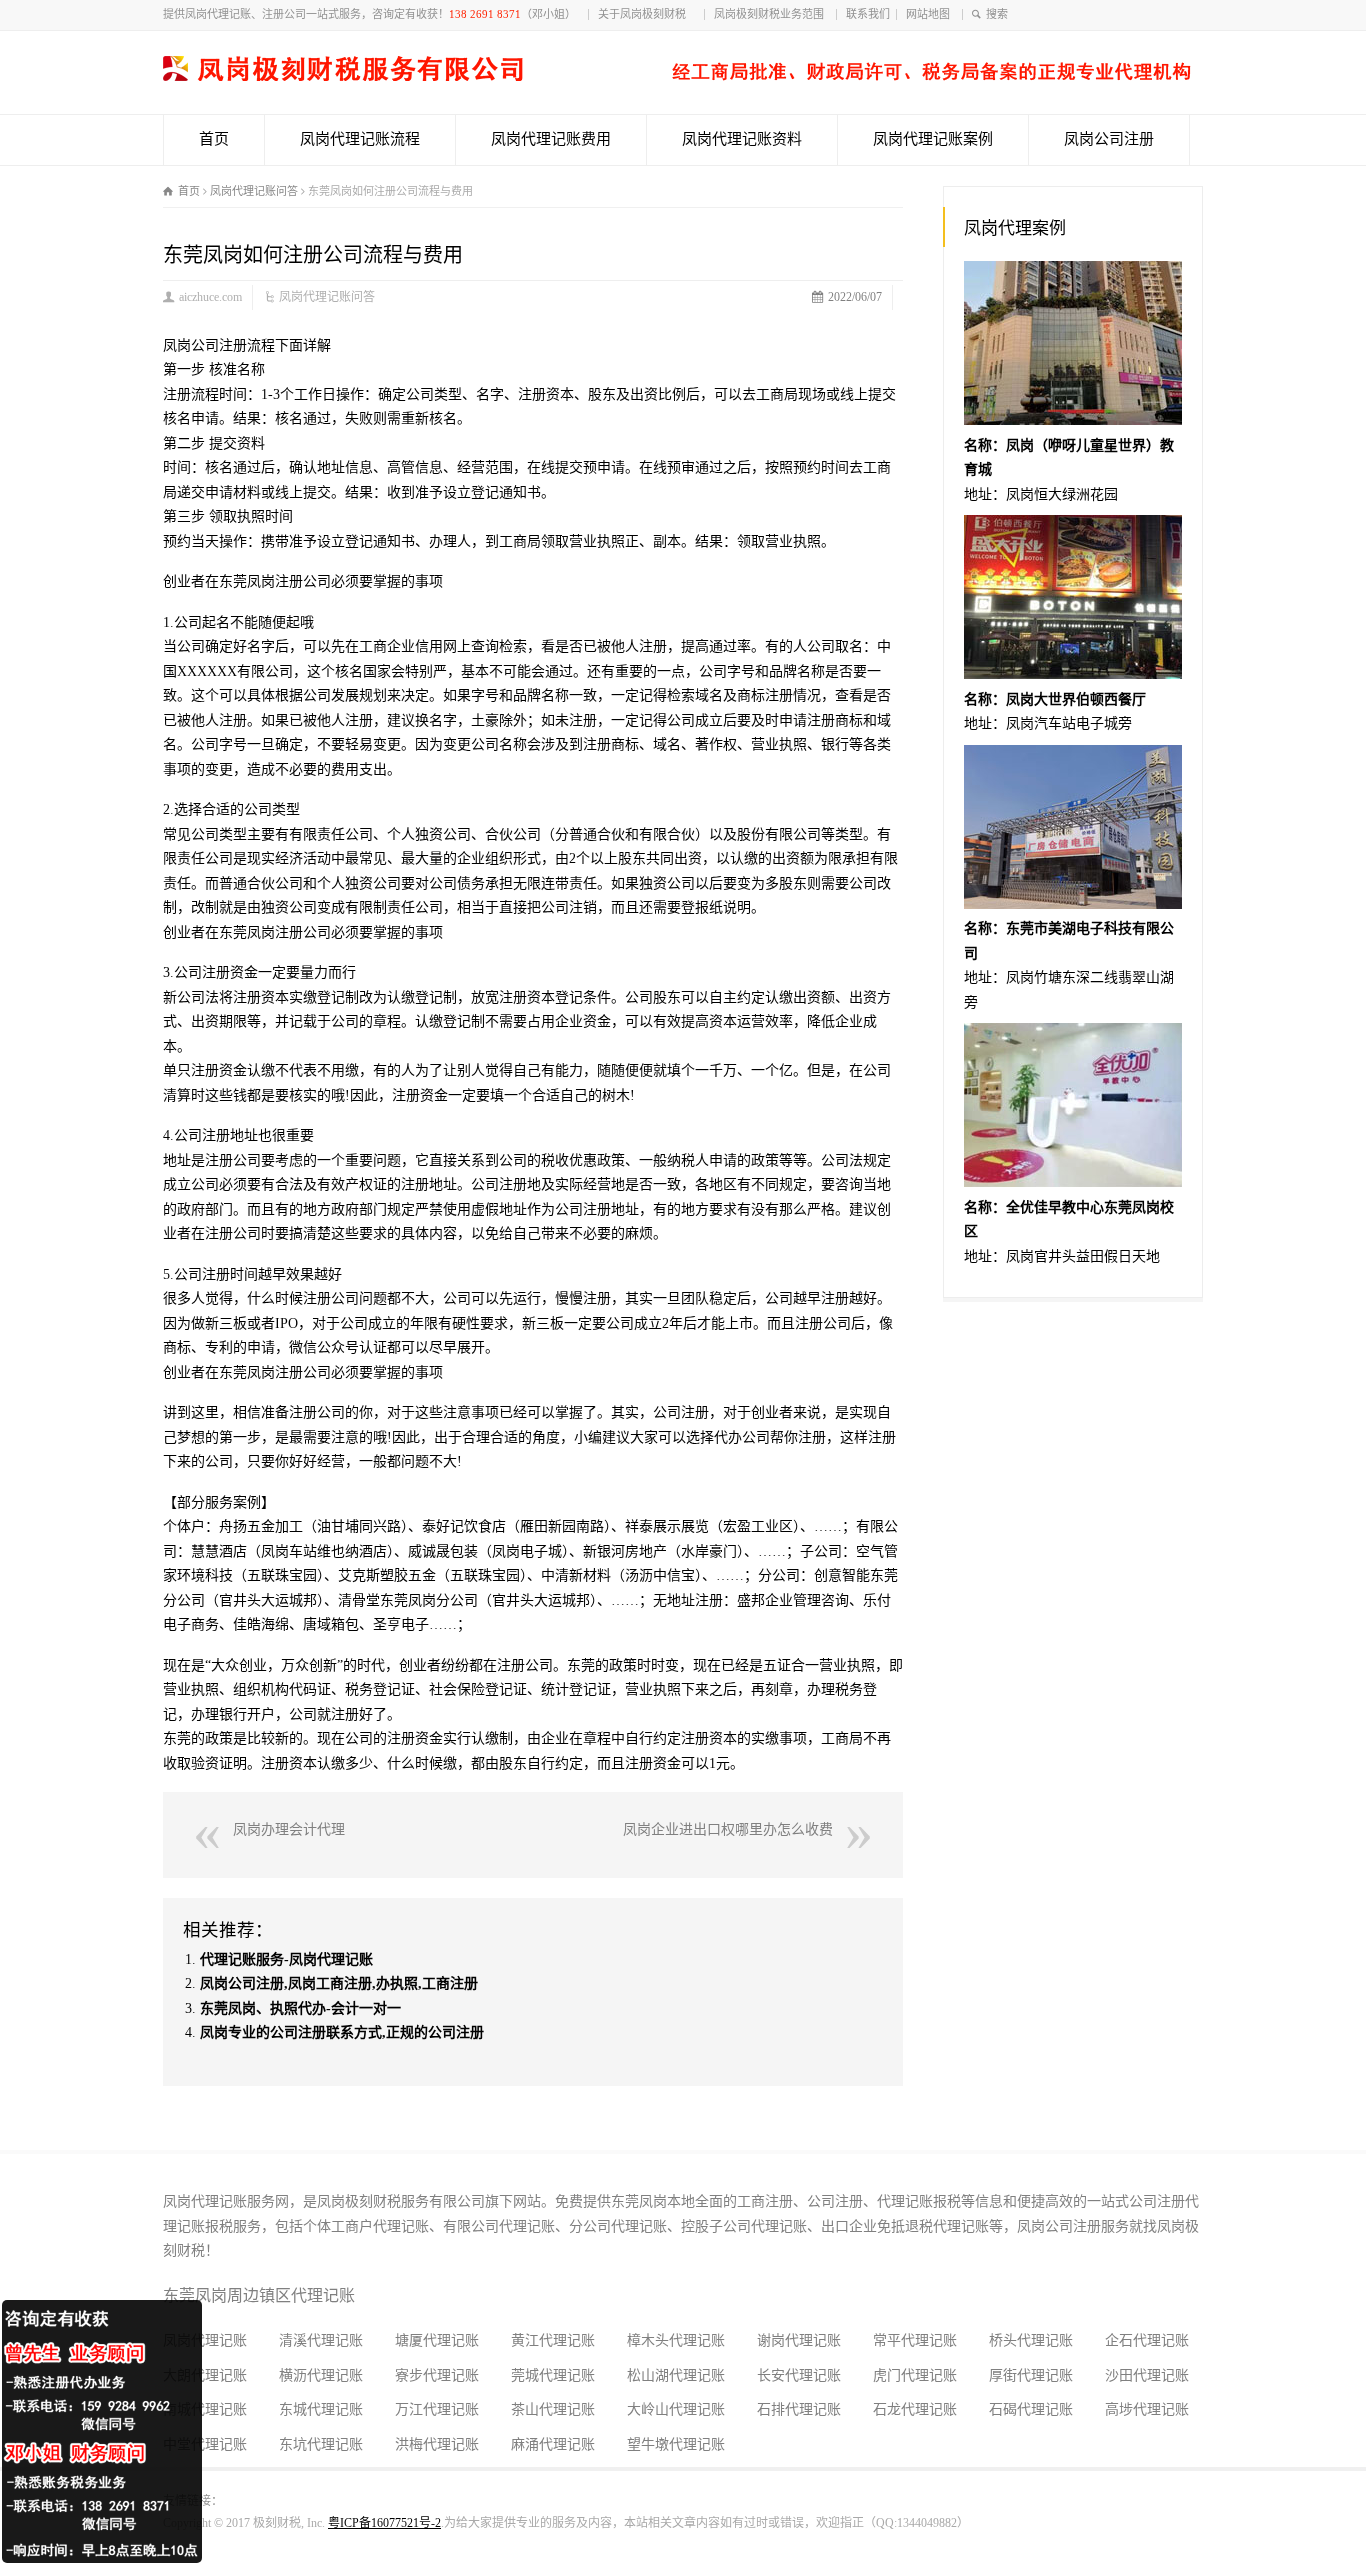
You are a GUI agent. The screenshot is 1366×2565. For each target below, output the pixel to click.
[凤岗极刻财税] (677, 76)
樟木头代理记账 (676, 2340)
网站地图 (931, 14)
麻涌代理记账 (553, 2444)
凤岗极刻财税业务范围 (772, 14)
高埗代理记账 (1147, 2409)
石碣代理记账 (1031, 2409)
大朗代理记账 (205, 2375)
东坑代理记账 (321, 2444)
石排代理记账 (799, 2409)
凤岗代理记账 (205, 2340)
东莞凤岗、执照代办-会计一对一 (300, 2008)
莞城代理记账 (553, 2375)
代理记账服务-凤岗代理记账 (286, 1959)
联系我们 (868, 14)
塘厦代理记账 (437, 2340)
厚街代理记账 (1031, 2375)
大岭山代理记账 (676, 2409)
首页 (214, 139)
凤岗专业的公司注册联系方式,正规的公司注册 (342, 2032)
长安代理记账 (799, 2375)
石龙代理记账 (915, 2409)
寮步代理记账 (437, 2375)
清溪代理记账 (321, 2340)
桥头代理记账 (1031, 2340)
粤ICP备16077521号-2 (384, 2523)
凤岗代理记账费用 (551, 139)
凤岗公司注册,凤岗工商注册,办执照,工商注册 (339, 1983)
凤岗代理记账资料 (742, 139)
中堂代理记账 (205, 2444)
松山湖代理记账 (676, 2375)
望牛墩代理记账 (676, 2444)
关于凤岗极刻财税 (648, 14)
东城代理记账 (321, 2409)
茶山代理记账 (553, 2409)
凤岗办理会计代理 (289, 1829)
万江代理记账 (437, 2409)
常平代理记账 (915, 2340)
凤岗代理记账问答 (327, 297)
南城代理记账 (205, 2409)
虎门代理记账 (915, 2375)
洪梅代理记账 (437, 2444)
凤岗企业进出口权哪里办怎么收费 (728, 1829)
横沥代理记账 (321, 2375)
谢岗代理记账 (799, 2340)
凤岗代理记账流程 (360, 139)
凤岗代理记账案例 (933, 139)
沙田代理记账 (1147, 2375)
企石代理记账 (1147, 2340)
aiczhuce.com (210, 297)
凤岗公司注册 (1109, 139)
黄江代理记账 (553, 2340)
